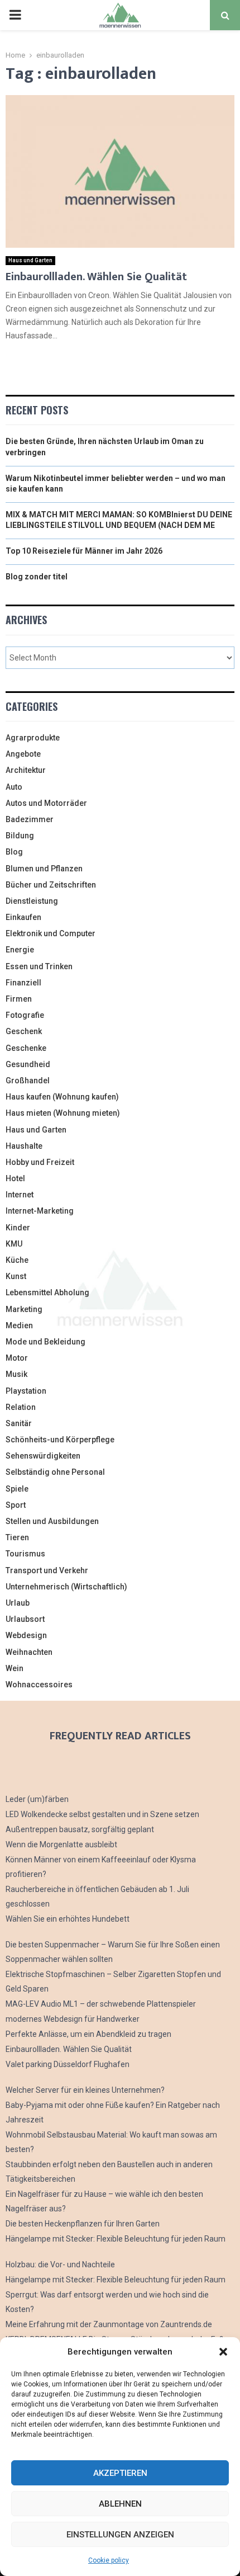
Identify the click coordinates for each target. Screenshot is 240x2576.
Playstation (26, 1391)
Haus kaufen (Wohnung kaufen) (62, 1097)
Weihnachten (29, 1652)
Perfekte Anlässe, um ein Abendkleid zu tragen (88, 2034)
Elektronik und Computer (51, 933)
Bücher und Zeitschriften (51, 885)
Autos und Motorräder (46, 803)
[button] (223, 2352)
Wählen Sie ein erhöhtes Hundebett (68, 1919)
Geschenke (26, 1048)
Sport (16, 1505)
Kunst (16, 1276)
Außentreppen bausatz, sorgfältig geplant (80, 1829)
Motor (17, 1358)
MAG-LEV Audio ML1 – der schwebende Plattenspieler (101, 2004)
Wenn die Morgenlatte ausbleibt (61, 1844)
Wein (15, 1668)
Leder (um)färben (37, 1799)
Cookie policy (109, 2560)
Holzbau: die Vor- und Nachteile (60, 2264)
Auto (14, 787)
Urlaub (18, 1603)
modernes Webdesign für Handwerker (73, 2019)
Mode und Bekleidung (45, 1342)
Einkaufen (23, 917)
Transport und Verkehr (47, 1570)
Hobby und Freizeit (40, 1162)
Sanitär (19, 1423)
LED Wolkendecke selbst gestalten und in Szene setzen (102, 1814)
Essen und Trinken (39, 966)
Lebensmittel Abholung (47, 1292)
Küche (17, 1260)
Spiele (17, 1489)
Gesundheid (28, 1064)
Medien (19, 1325)
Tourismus (25, 1554)
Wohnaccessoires (39, 1685)
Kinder (18, 1228)
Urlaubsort (25, 1619)
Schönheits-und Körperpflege (60, 1440)
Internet (20, 1195)
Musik (16, 1374)
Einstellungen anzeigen (120, 2535)
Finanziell (23, 983)
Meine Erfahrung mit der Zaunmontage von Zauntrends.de (109, 2324)
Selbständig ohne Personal (55, 1472)
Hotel (15, 1178)
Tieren (17, 1537)
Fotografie (25, 1015)
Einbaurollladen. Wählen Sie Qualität (96, 277)
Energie (20, 950)
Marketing (24, 1309)
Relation (21, 1407)
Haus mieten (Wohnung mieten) (63, 1113)
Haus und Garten (30, 260)
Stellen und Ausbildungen (52, 1521)
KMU (14, 1244)
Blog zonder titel (37, 577)
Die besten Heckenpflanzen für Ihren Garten (83, 2224)
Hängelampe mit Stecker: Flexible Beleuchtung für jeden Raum (116, 2239)
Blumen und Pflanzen (44, 869)
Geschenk (24, 1031)
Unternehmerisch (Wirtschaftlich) (66, 1587)
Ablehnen (120, 2504)
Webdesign (26, 1635)
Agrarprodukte (33, 738)
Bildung (20, 836)
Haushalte (24, 1146)
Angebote (23, 754)
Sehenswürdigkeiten (43, 1456)
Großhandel (28, 1081)
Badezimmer (30, 819)
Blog (14, 852)
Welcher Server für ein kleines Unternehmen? (85, 2090)
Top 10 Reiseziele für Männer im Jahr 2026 (84, 551)
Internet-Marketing (40, 1211)
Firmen (19, 999)
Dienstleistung (32, 901)
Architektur (26, 770)
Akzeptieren (120, 2473)
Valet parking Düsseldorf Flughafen (68, 2064)
